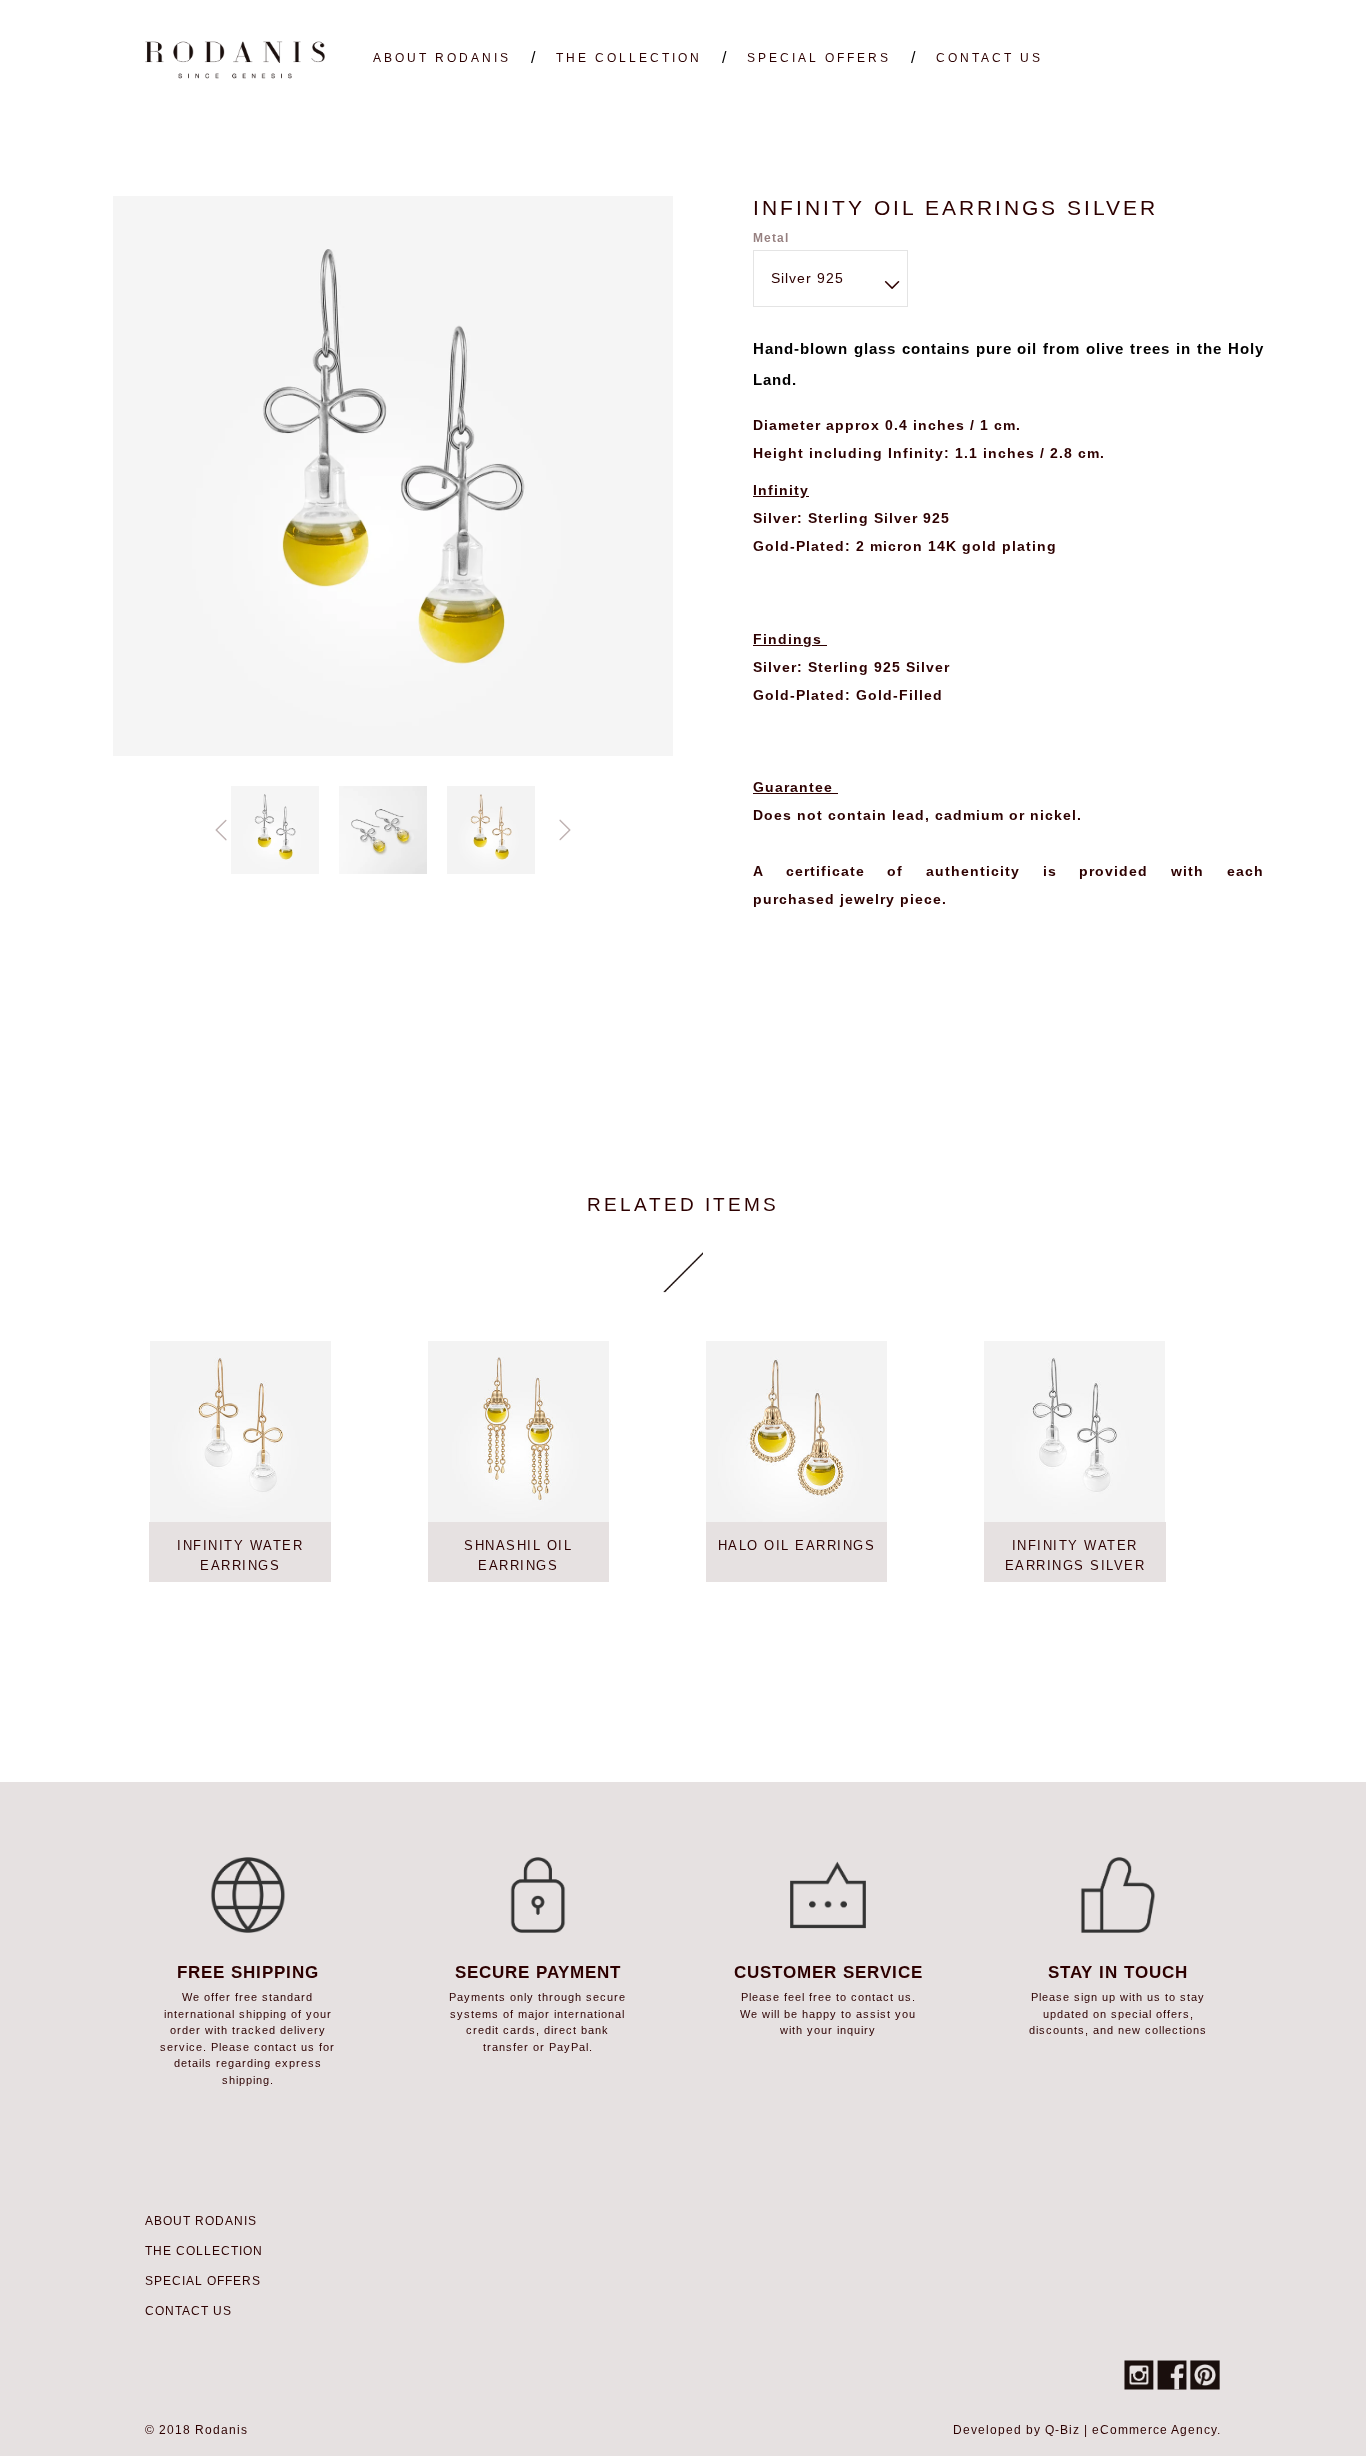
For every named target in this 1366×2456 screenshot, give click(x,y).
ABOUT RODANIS (442, 58)
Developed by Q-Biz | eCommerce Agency (1085, 2430)
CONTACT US (989, 58)
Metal (771, 238)
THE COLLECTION (629, 58)
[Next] (565, 830)
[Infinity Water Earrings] (239, 1432)
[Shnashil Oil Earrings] (518, 1432)
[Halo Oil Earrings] (796, 1432)
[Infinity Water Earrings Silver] (1074, 1432)
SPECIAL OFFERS (819, 58)
